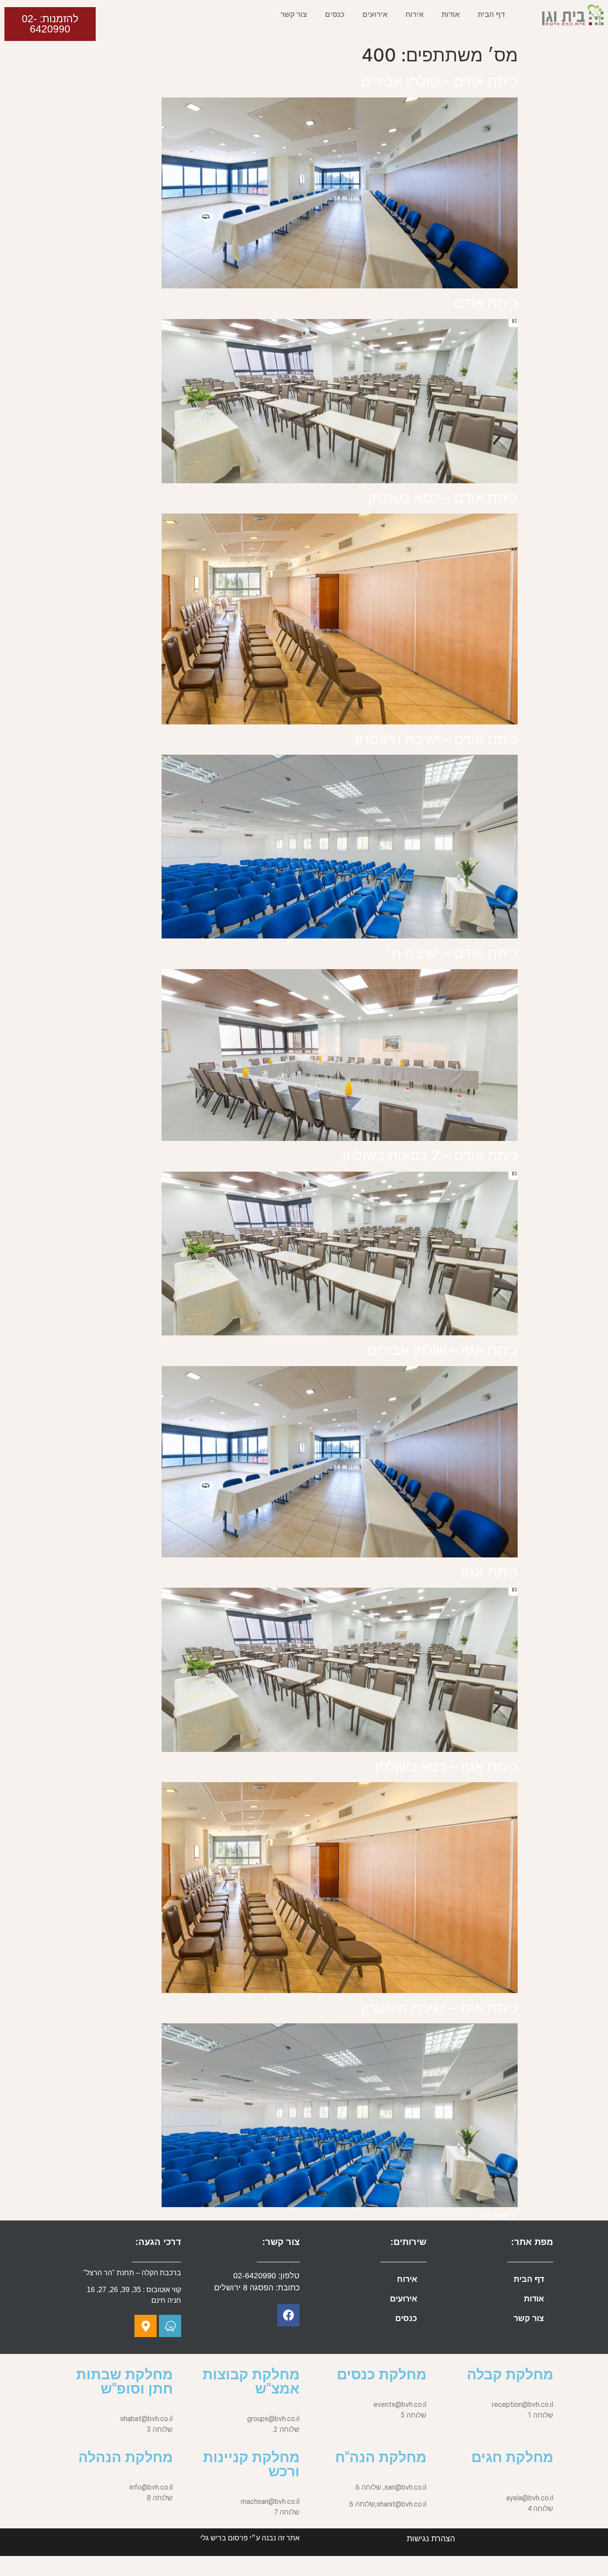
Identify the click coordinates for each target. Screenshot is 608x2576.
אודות (451, 14)
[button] (50, 24)
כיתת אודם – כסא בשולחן (443, 498)
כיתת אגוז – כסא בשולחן (446, 1766)
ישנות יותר (498, 2215)
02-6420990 (255, 2276)
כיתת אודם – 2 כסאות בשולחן (430, 1155)
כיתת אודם (486, 303)
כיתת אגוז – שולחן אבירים (443, 1350)
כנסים (335, 14)
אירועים (375, 14)
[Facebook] (288, 2315)
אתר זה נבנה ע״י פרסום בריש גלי (250, 2538)
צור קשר (294, 14)
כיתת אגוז (489, 1572)
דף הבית (491, 14)
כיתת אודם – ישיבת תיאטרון (436, 739)
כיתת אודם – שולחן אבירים (439, 81)
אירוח (415, 14)
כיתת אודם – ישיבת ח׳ (452, 953)
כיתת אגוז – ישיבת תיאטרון (440, 2008)
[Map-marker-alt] (146, 2326)
